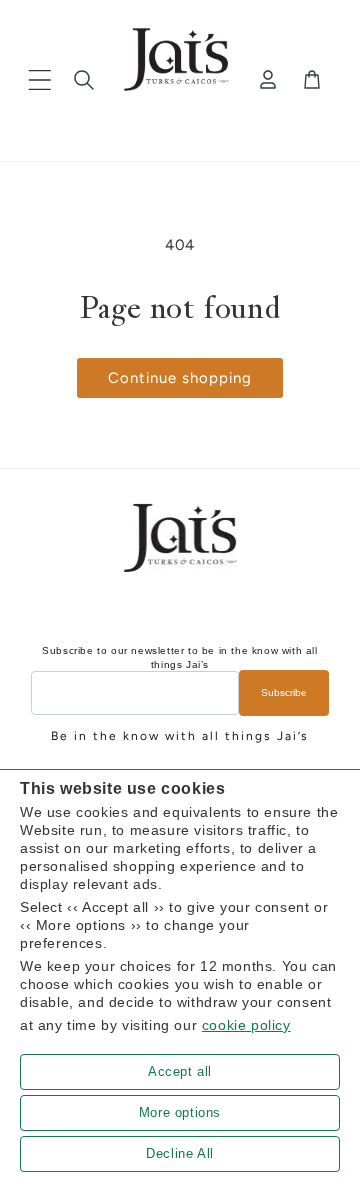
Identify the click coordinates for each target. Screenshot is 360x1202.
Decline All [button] (180, 1153)
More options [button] (180, 1112)
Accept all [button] (180, 1071)
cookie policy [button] (246, 1025)
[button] (40, 80)
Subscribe (284, 692)
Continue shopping (180, 378)
